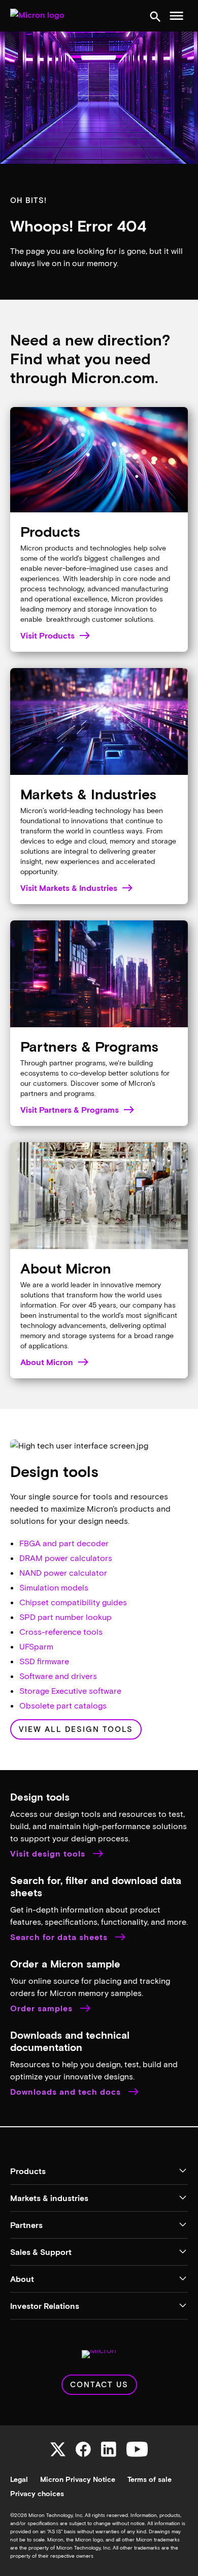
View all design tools (76, 1729)
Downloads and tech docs (67, 2092)
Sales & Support (41, 2252)
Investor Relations (45, 2306)
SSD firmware (44, 1661)
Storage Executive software (70, 1690)
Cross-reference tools (61, 1631)
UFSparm (36, 1646)
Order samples (43, 2008)
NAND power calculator (63, 1572)
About (22, 2279)
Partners (26, 2225)
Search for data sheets (60, 1937)
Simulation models (54, 1587)
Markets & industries (49, 2198)
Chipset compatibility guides (73, 1602)
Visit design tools (49, 1854)
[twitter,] (58, 2449)
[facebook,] (83, 2449)
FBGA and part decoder (64, 1543)
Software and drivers (58, 1676)
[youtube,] (137, 2449)
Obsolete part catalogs (63, 1705)
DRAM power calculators (66, 1558)
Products (28, 2171)
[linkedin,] (109, 2449)
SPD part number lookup (65, 1617)
